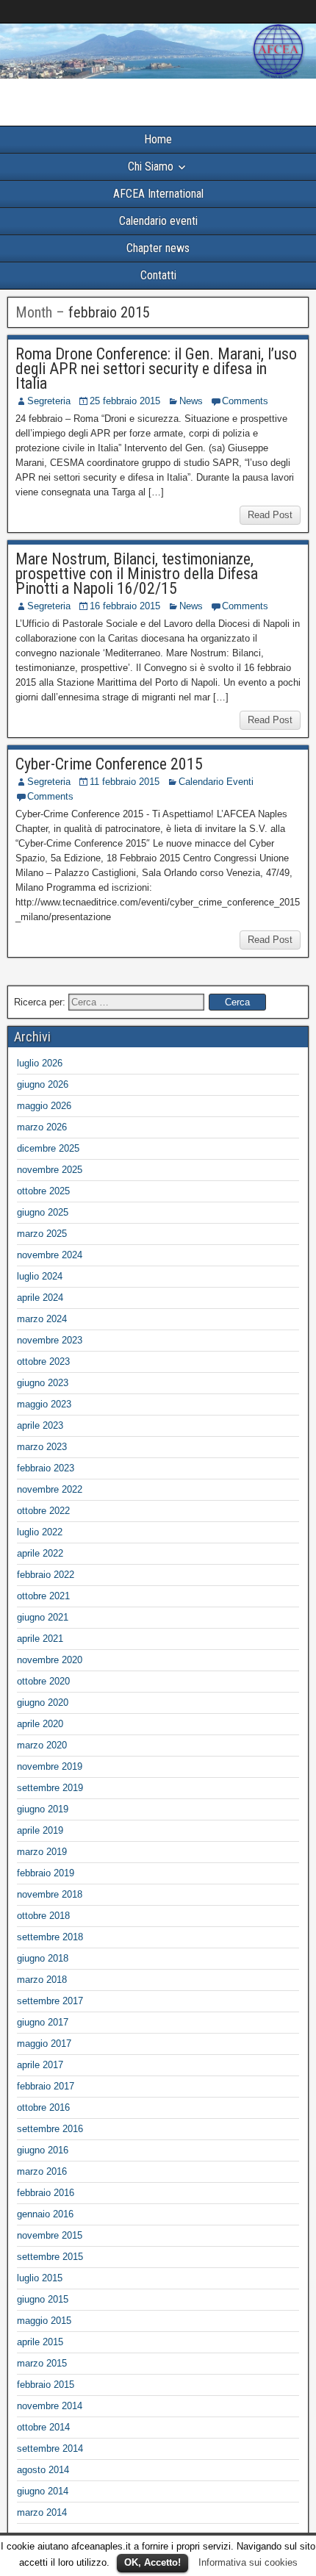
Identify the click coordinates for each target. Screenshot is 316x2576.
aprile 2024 (40, 1298)
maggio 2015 (44, 2321)
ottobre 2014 (43, 2427)
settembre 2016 (50, 2129)
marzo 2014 (42, 2512)
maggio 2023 (44, 1404)
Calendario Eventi (216, 782)
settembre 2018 (50, 1937)
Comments (245, 401)
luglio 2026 (40, 1063)
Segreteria (49, 401)
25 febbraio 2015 (125, 401)
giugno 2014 (43, 2491)
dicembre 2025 (48, 1148)
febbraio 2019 (46, 1873)
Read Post (270, 515)
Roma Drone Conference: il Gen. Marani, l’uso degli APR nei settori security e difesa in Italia (156, 369)
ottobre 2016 (43, 2107)
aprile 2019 (40, 1830)
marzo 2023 (42, 1447)
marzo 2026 (42, 1127)
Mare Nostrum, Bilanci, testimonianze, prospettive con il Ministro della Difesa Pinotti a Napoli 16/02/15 (137, 574)
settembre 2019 (50, 1788)
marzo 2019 (42, 1852)
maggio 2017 (44, 2044)
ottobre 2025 (43, 1191)
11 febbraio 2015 (125, 782)
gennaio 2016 (45, 2214)
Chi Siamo (151, 166)
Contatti (158, 275)
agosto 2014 (43, 2470)
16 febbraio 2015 (125, 606)
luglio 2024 (40, 1276)
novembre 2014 (50, 2406)
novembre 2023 (50, 1340)
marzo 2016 (42, 2171)
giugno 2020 (43, 1703)
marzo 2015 (42, 2363)
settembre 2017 (50, 2001)
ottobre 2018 (43, 1916)
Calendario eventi (158, 221)
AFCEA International (158, 194)
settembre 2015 (50, 2257)
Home (158, 139)
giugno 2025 (43, 1212)
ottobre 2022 (43, 1511)
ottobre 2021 (43, 1596)
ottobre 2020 (43, 1681)
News (191, 401)
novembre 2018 (50, 1894)
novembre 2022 (50, 1489)
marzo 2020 (42, 1745)
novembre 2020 (50, 1660)
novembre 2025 (50, 1170)
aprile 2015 (40, 2342)
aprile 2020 (40, 1724)
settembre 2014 (50, 2448)
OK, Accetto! (152, 2562)
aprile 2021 (40, 1639)
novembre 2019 (50, 1766)
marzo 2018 (42, 1980)
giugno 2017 (43, 2022)
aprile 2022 (40, 1553)
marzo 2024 (42, 1319)
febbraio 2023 (46, 1468)
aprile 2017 (40, 2065)
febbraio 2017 (46, 2086)
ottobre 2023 (43, 1361)
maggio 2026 (44, 1106)
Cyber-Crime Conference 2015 (109, 764)
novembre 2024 (50, 1255)
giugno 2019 (43, 1809)
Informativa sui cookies (248, 2562)
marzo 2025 (42, 1234)
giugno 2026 (43, 1084)
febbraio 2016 (46, 2193)
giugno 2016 (43, 2150)
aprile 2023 (40, 1425)
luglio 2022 (40, 1532)
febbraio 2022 (46, 1575)
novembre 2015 (50, 2235)
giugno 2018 (43, 1958)
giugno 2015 (43, 2299)
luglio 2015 (40, 2278)
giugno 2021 (43, 1617)
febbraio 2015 (46, 2385)
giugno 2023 (43, 1383)
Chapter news (158, 248)
